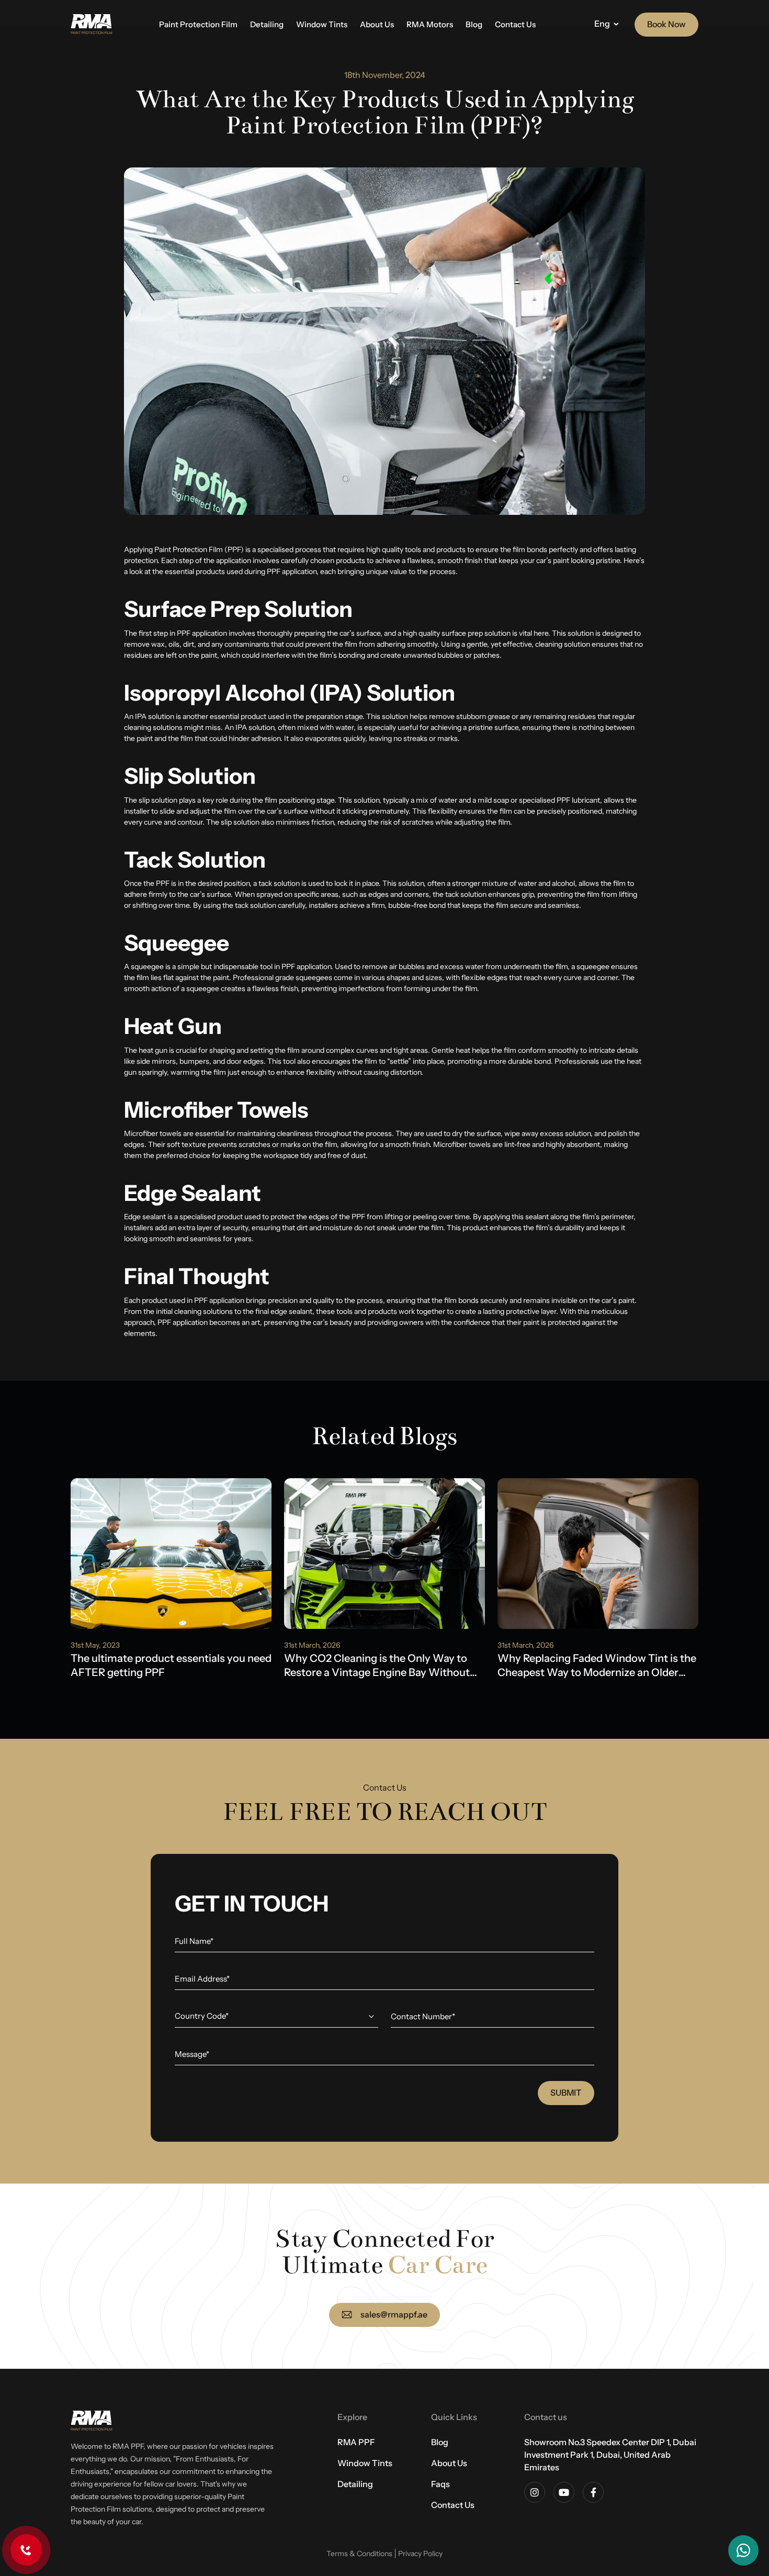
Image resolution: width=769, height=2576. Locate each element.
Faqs (440, 2484)
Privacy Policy (420, 2553)
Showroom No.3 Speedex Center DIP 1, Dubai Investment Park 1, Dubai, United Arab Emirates (610, 2455)
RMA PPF (356, 2442)
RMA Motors (430, 24)
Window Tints (322, 24)
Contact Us (515, 24)
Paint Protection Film (198, 24)
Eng (602, 24)
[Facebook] (593, 2492)
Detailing (267, 24)
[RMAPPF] (92, 25)
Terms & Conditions (359, 2553)
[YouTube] (564, 2492)
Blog (474, 24)
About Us (377, 24)
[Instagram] (535, 2492)
